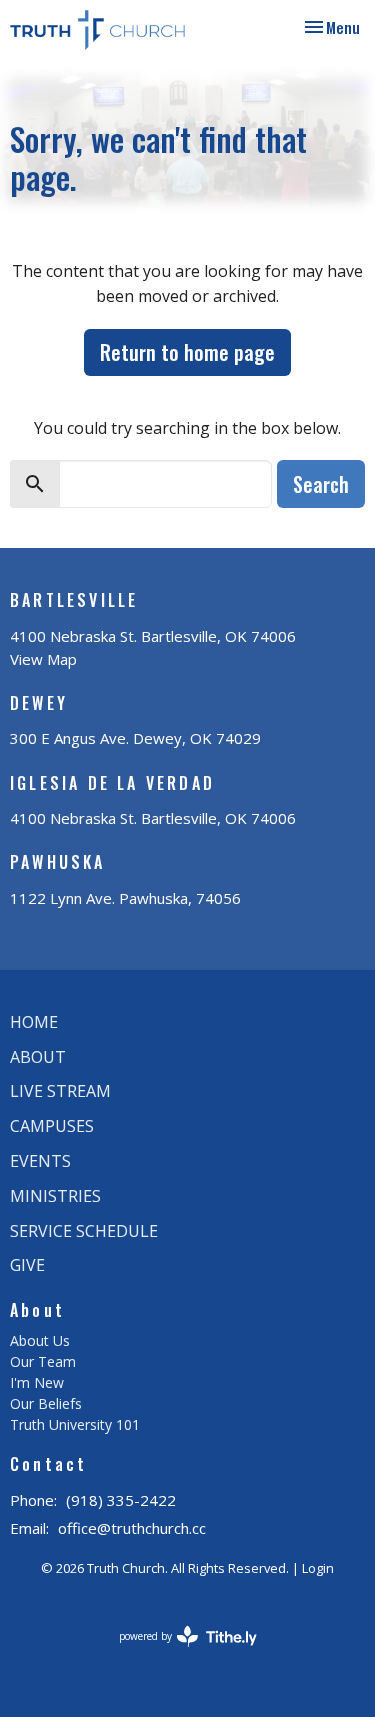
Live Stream (60, 1091)
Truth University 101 (75, 1424)
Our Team (43, 1361)
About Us (40, 1340)
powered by (177, 1653)
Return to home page (187, 352)
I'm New (37, 1382)
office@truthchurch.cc (132, 1528)
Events (40, 1161)
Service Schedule (84, 1231)
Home (34, 1022)
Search (321, 484)
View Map (43, 659)
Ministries (55, 1196)
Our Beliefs (46, 1403)
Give (27, 1265)
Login (318, 1568)
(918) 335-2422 (121, 1500)
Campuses (52, 1126)
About (38, 1057)
